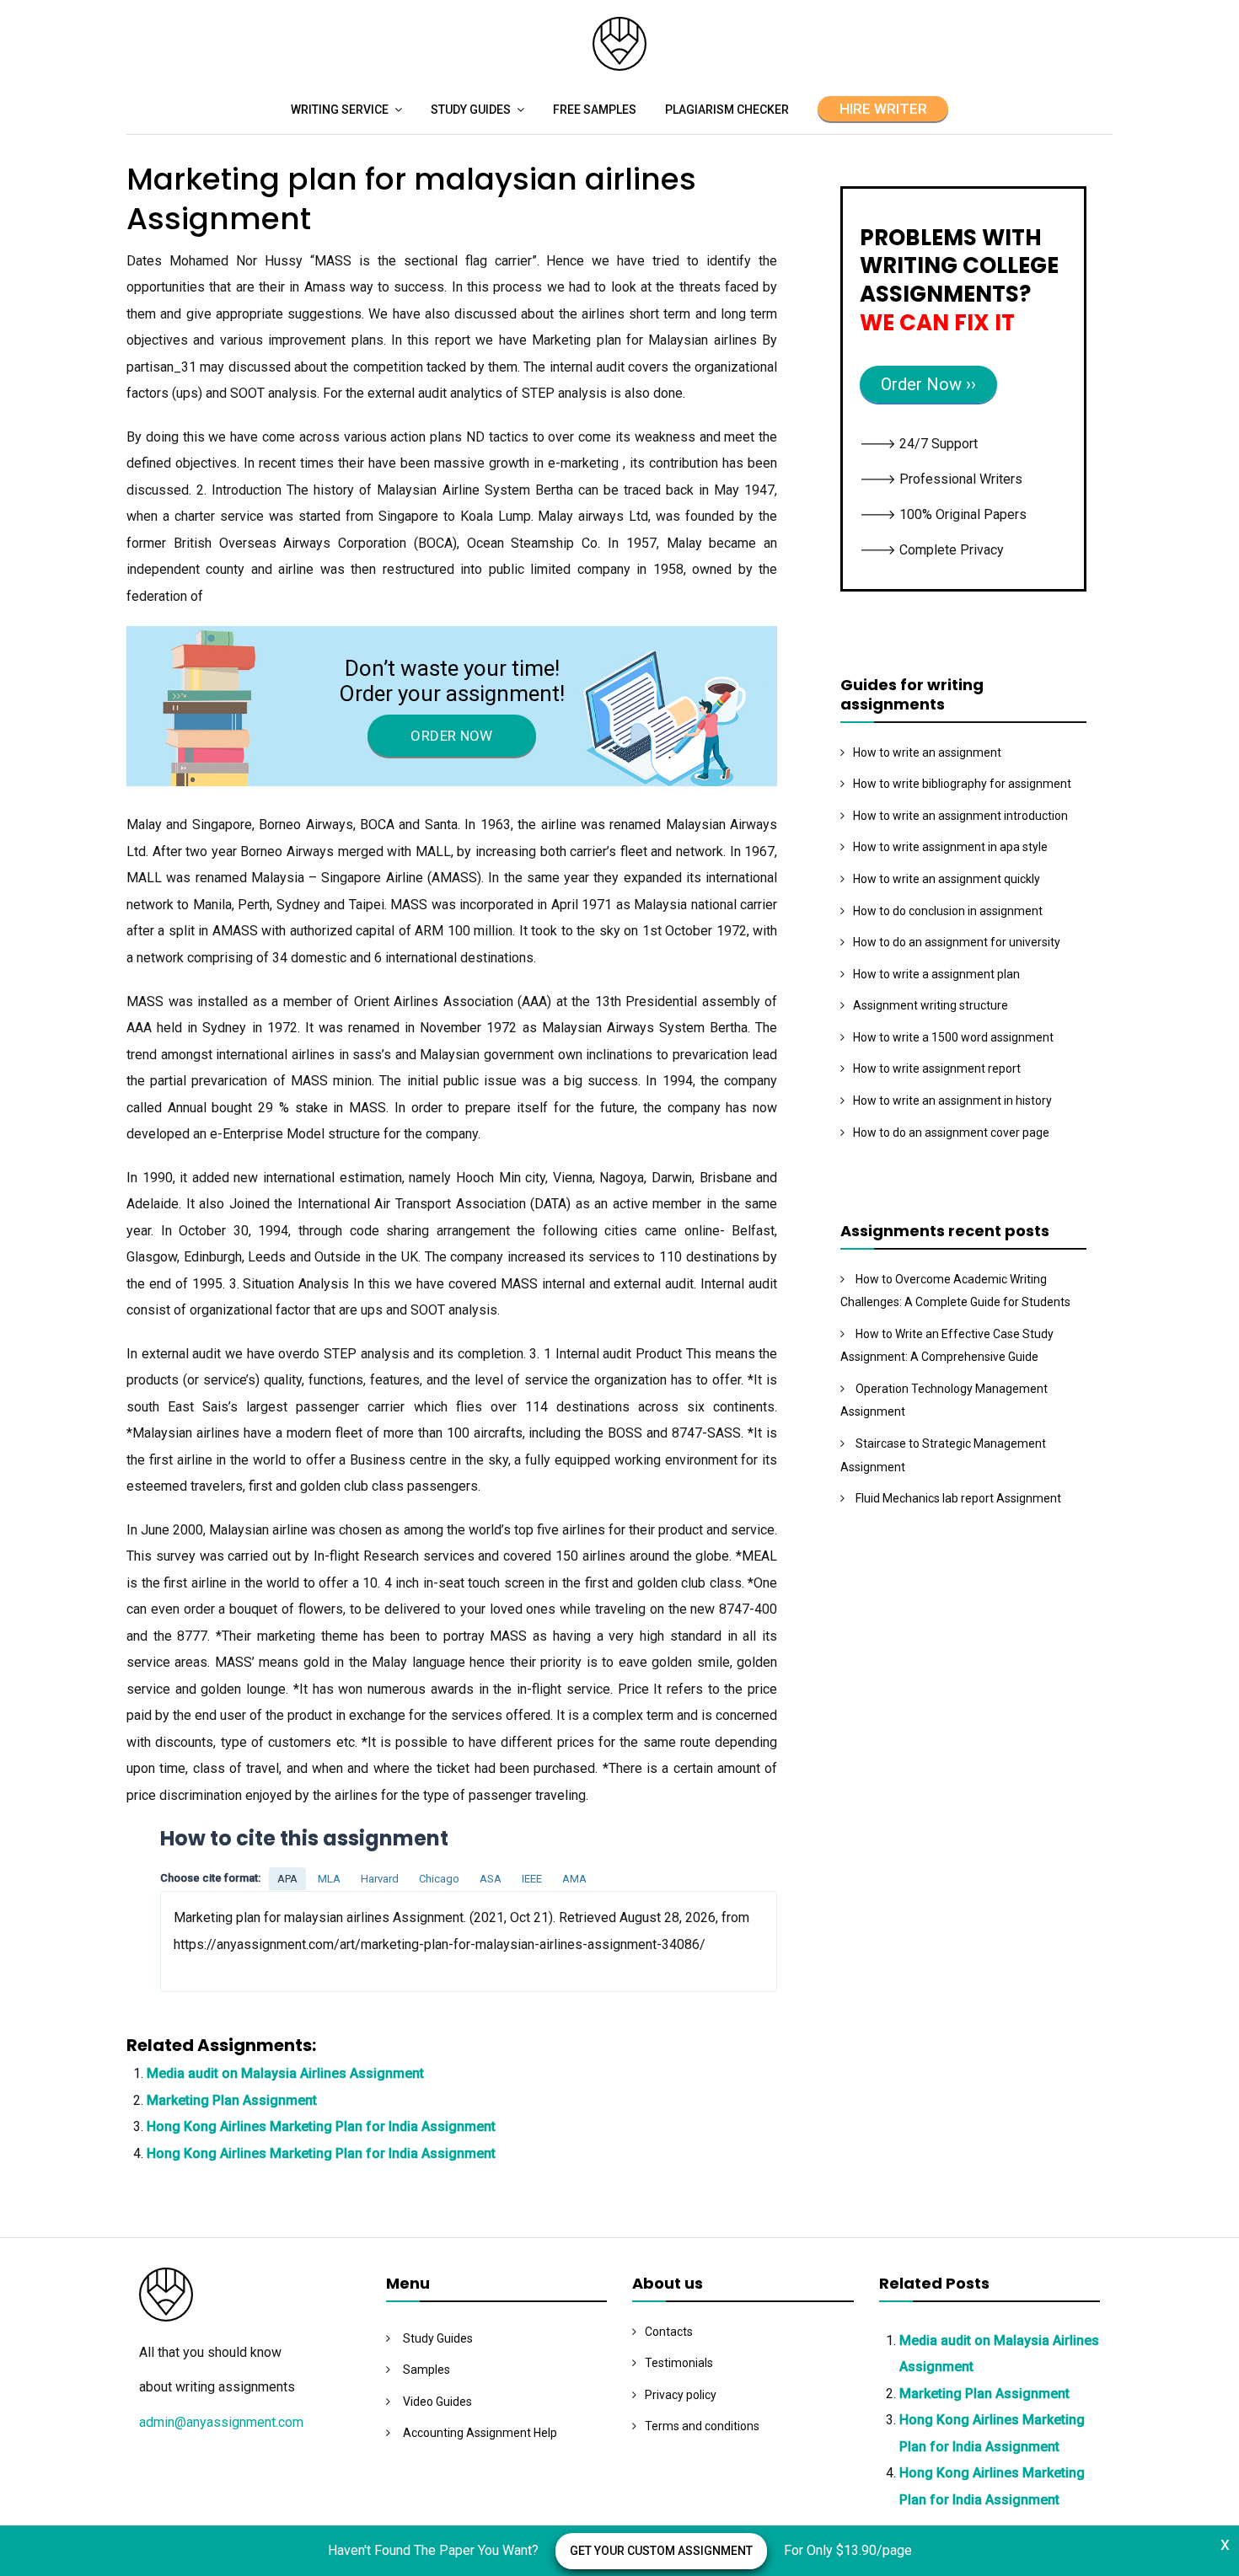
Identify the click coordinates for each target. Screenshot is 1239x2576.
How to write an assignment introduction (960, 816)
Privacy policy (681, 2395)
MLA (329, 1879)
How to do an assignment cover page (951, 1133)
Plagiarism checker (727, 110)
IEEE (532, 1879)
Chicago (439, 1879)
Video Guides (437, 2402)
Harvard (380, 1879)
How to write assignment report (937, 1068)
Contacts (669, 2332)
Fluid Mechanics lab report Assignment (958, 1498)
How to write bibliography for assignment (962, 784)
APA (287, 1879)
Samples (426, 2370)
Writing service (340, 110)
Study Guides (471, 110)
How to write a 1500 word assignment (953, 1037)
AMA (574, 1879)
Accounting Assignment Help (480, 2433)
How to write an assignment (927, 752)
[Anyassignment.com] (619, 66)
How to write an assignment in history (952, 1101)
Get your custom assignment (661, 2551)
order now (451, 736)
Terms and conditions (702, 2426)
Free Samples (595, 110)
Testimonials (679, 2363)
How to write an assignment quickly (947, 879)
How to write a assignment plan (936, 974)
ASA (491, 1879)
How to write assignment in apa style (950, 847)
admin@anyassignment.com (221, 2422)
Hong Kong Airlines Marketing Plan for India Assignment (321, 2126)
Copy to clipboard (223, 1941)
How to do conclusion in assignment (948, 911)
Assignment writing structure (931, 1005)
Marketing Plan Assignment (232, 2100)
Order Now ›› (928, 384)
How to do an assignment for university (957, 942)
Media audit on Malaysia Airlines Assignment (285, 2073)
